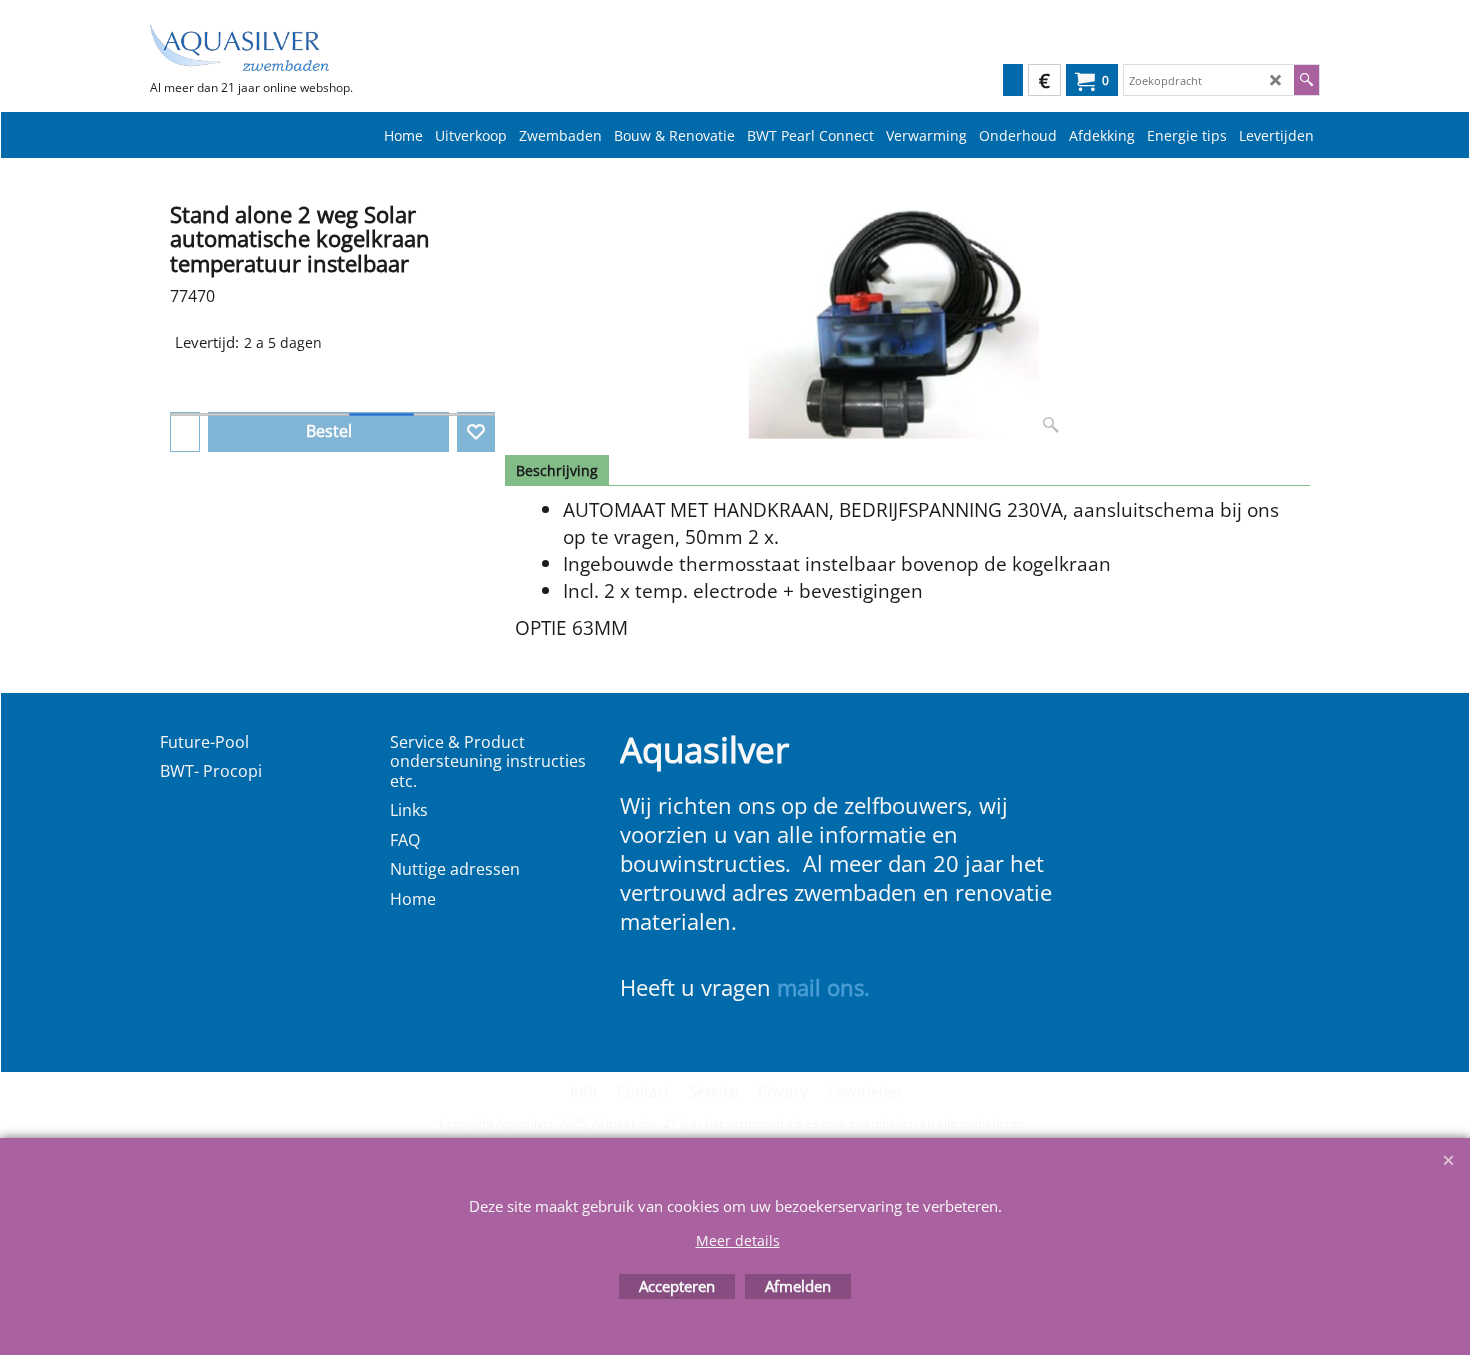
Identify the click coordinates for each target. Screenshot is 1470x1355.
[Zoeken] (1306, 80)
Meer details (738, 1240)
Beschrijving (557, 470)
